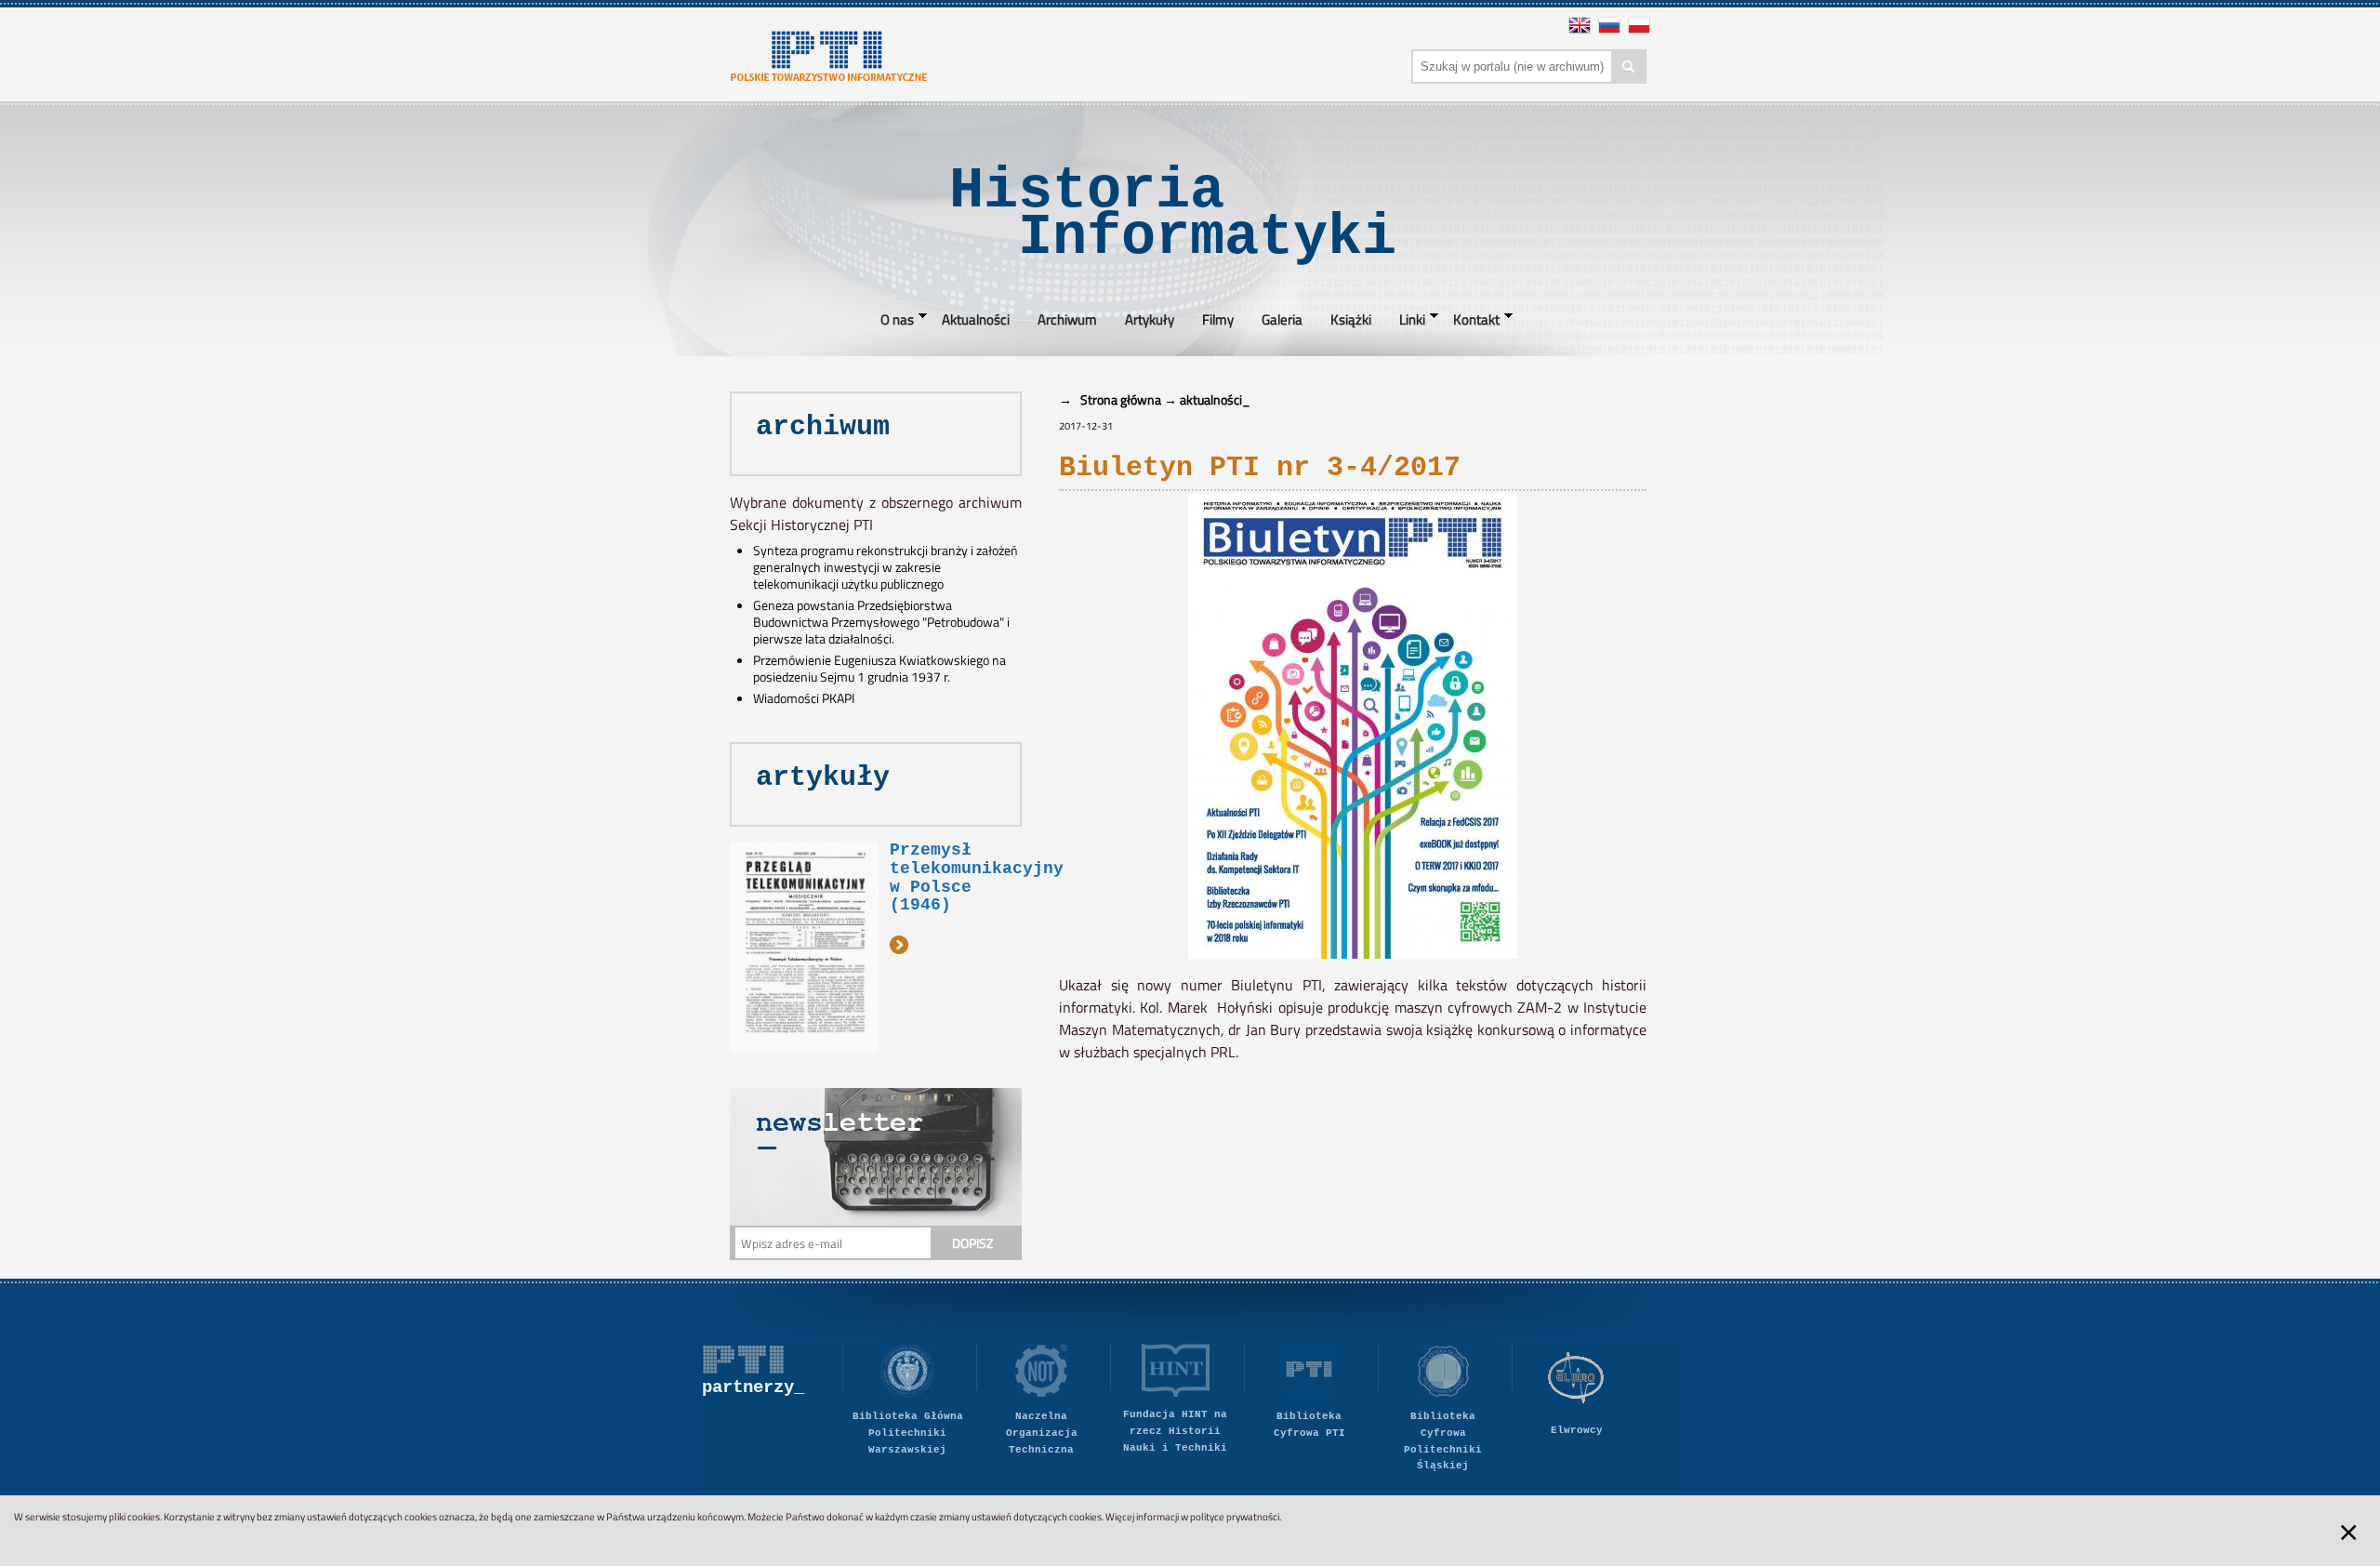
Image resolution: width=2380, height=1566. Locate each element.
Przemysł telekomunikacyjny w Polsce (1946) (977, 877)
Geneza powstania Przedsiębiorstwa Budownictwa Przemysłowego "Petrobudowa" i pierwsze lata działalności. (881, 622)
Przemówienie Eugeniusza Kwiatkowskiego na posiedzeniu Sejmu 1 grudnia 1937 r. (879, 669)
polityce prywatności (1235, 1517)
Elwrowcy (1577, 1430)
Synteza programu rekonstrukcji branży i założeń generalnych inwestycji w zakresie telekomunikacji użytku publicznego (886, 567)
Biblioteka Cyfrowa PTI (1309, 1425)
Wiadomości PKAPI (804, 698)
